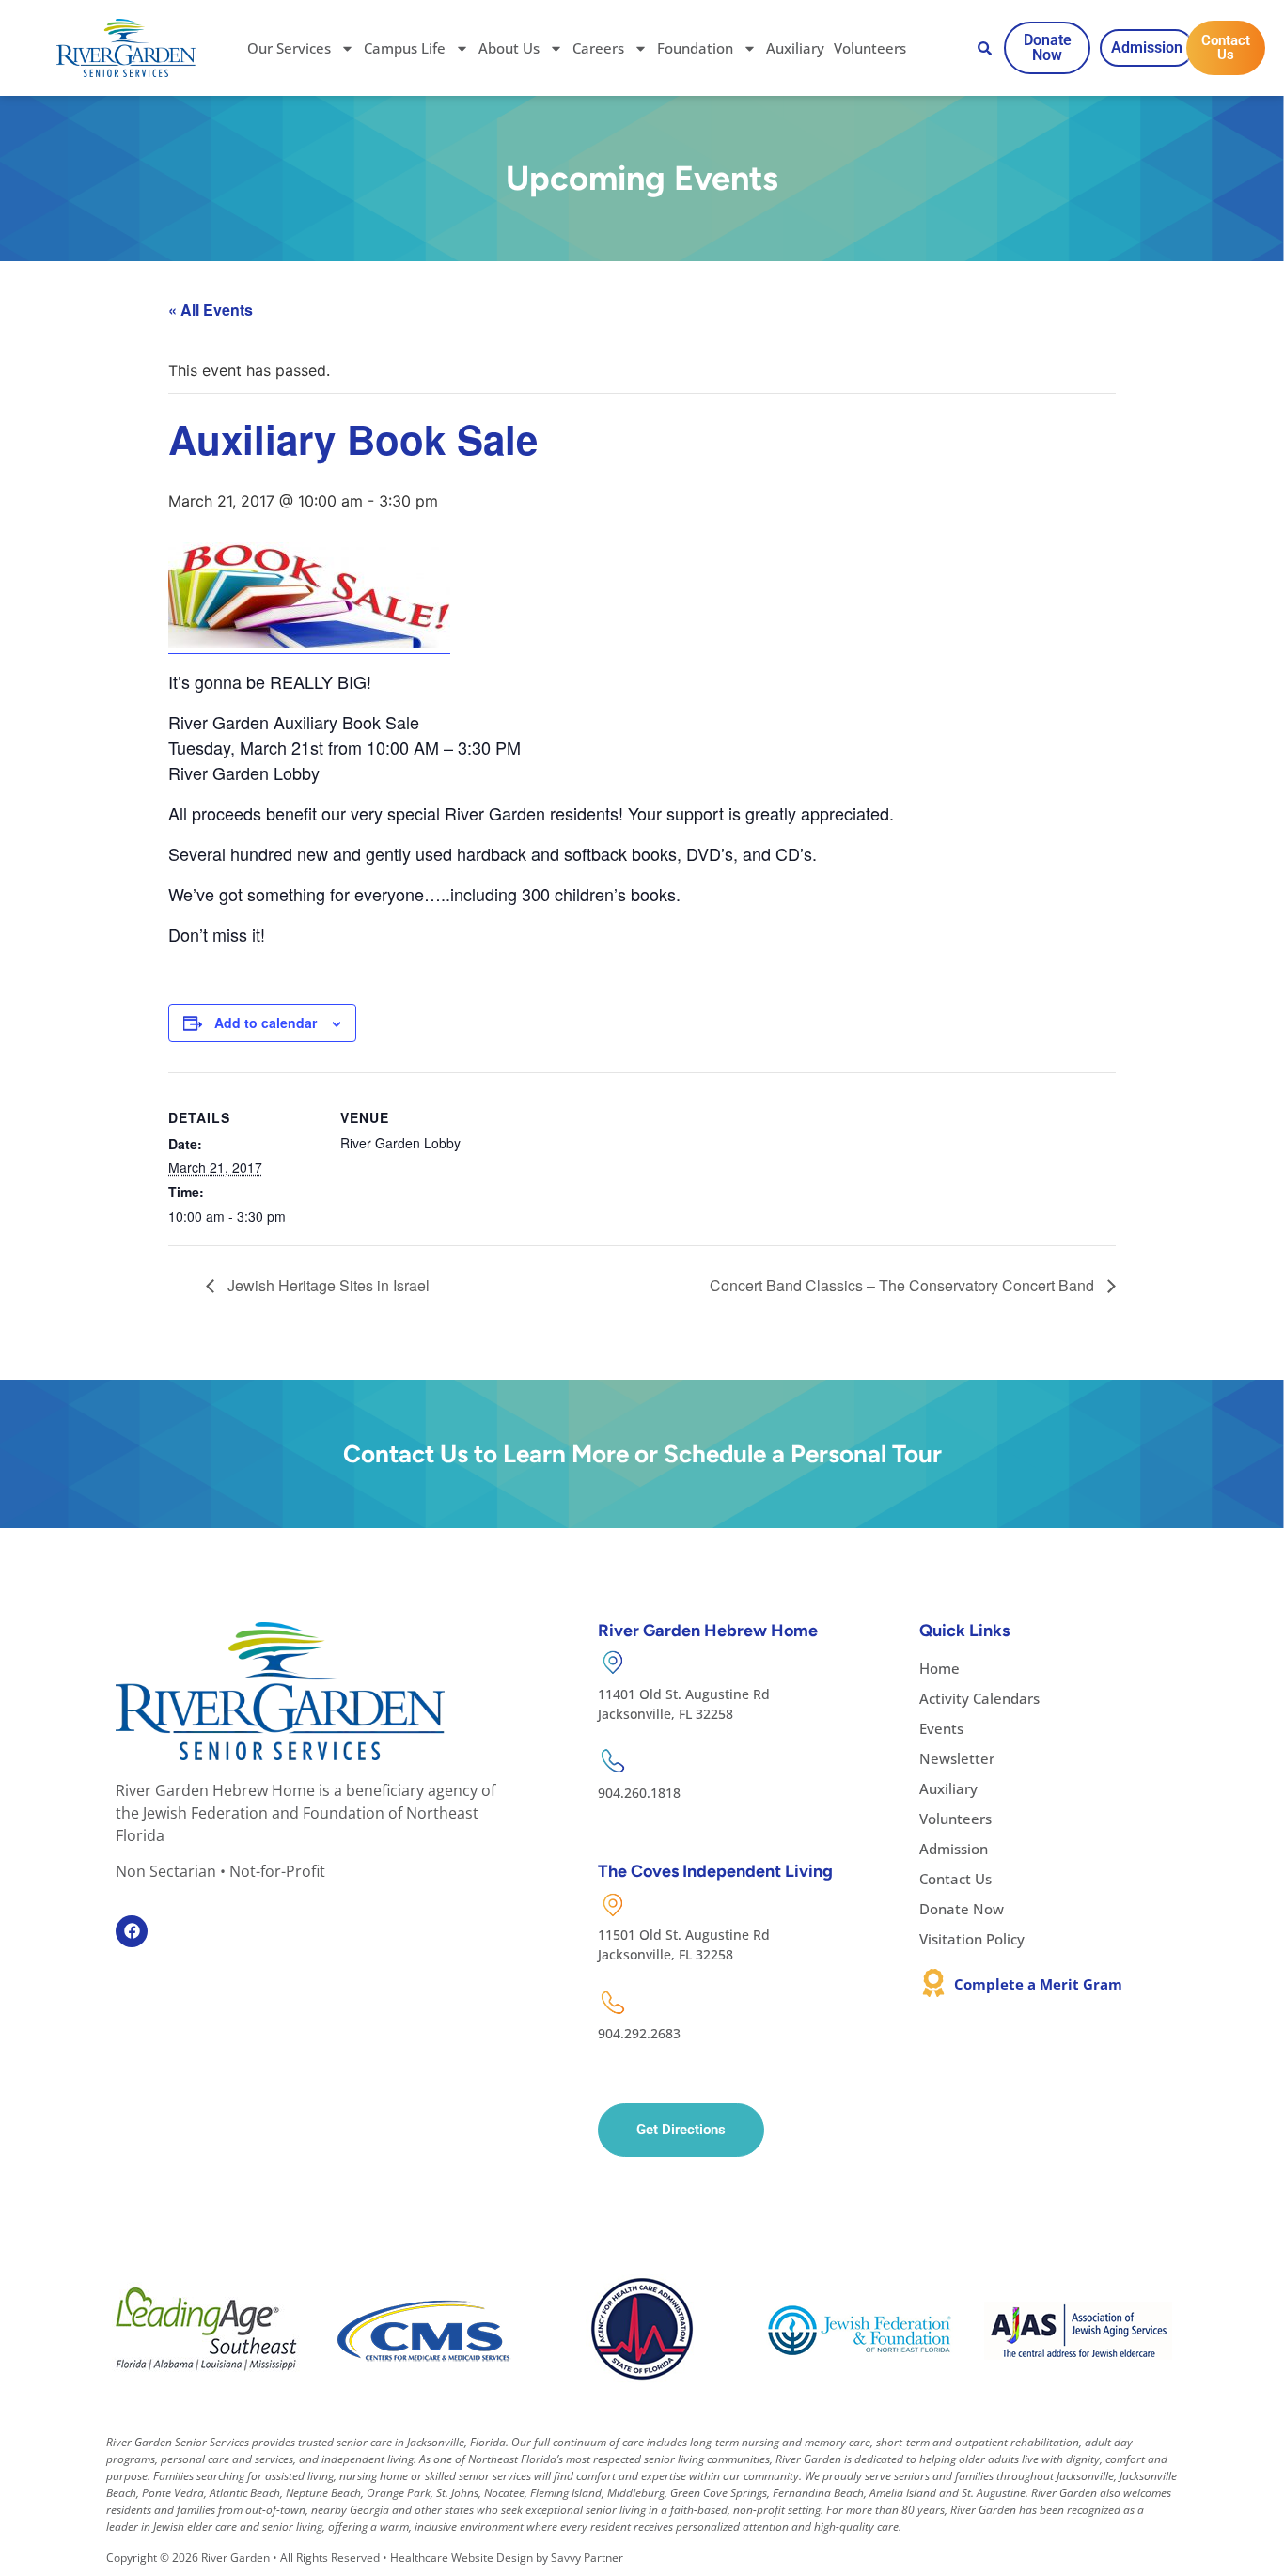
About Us (509, 48)
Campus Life (405, 48)
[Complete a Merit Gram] (933, 1983)
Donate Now (962, 1909)
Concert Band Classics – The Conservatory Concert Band (904, 1285)
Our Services (289, 48)
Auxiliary (795, 48)
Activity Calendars (979, 1698)
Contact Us (955, 1879)
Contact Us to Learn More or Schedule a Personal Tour (642, 1454)
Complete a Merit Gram (1038, 1984)
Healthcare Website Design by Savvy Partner (507, 2558)
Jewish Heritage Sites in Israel (327, 1285)
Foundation (695, 48)
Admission (954, 1849)
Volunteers (870, 48)
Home (940, 1668)
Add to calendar (266, 1023)
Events (941, 1728)
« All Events (211, 310)
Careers (598, 48)
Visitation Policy (972, 1939)
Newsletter (957, 1758)
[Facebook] (132, 1931)
